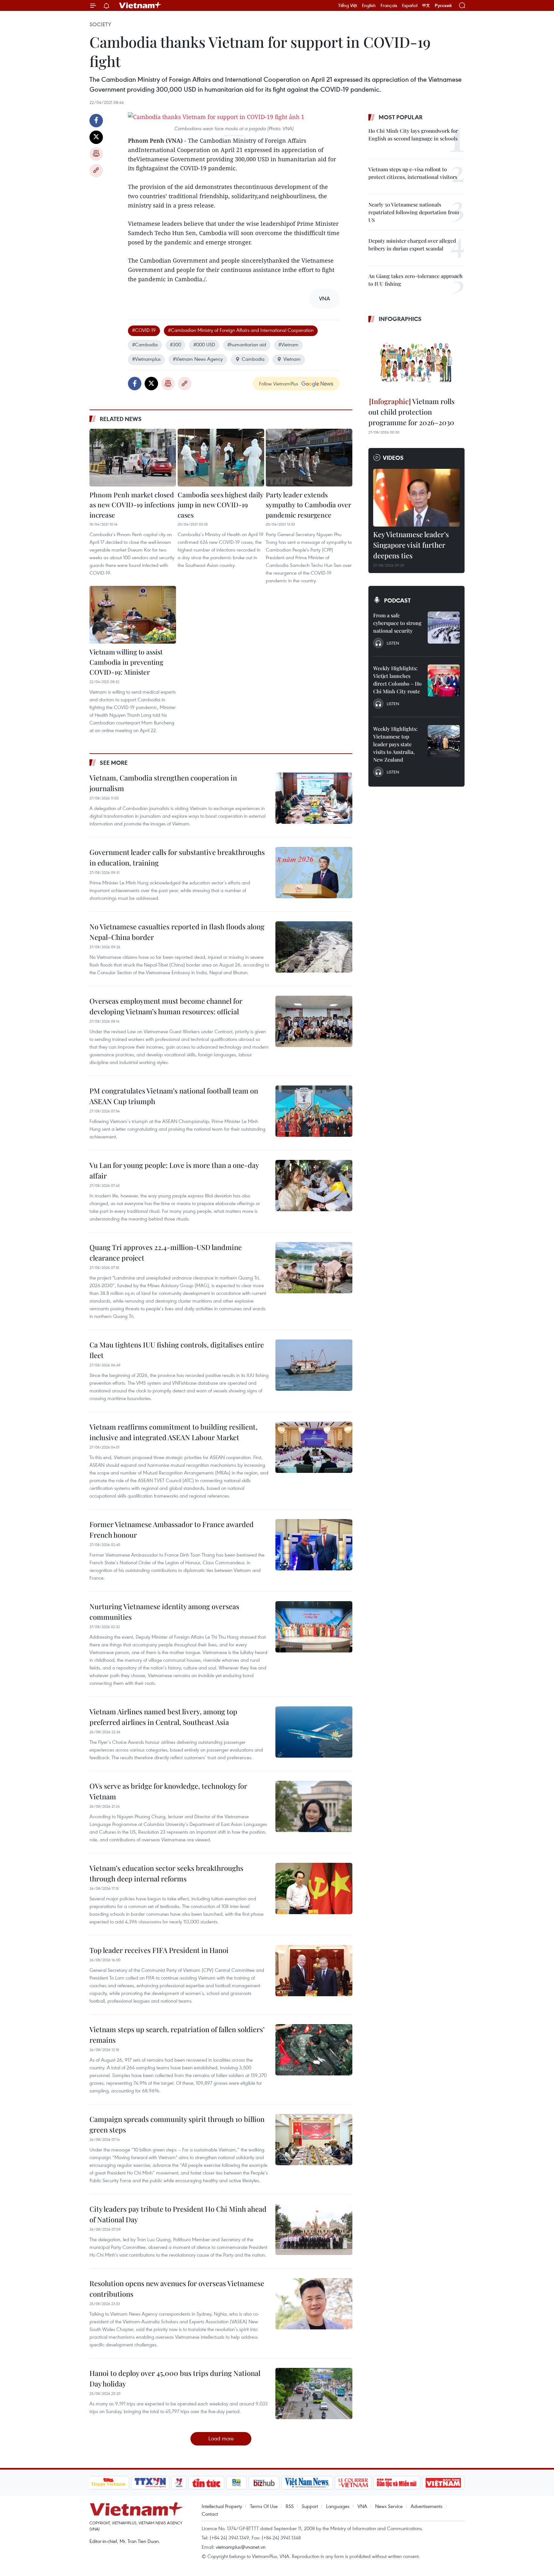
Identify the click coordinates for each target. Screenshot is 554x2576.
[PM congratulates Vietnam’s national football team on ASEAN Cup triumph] (314, 1111)
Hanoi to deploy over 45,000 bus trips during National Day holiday (175, 2378)
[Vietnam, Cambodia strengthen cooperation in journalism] (314, 798)
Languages (338, 2506)
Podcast (397, 600)
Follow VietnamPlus (279, 384)
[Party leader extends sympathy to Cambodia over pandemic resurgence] (309, 458)
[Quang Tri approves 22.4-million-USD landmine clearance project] (314, 1268)
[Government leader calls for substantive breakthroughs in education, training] (314, 873)
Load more (221, 2438)
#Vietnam (288, 344)
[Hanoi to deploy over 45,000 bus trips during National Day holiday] (314, 2394)
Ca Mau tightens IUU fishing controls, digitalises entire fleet (177, 1350)
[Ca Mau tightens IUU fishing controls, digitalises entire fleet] (314, 1365)
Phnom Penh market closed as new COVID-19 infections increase (132, 505)
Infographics (400, 319)
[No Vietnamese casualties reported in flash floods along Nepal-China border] (314, 947)
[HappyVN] (109, 2483)
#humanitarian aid (247, 344)
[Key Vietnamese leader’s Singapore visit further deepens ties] (416, 498)
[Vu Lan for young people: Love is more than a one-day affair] (314, 1186)
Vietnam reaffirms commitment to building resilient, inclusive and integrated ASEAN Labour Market (173, 1432)
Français (389, 5)
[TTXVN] (150, 2483)
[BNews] (236, 2483)
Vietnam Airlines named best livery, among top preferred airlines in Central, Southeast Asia (163, 1717)
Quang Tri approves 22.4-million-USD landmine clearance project (166, 1252)
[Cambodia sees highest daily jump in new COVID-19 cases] (221, 458)
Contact (210, 2514)
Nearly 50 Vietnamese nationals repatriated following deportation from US (414, 212)
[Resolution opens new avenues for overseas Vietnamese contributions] (314, 2304)
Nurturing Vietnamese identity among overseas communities (164, 1612)
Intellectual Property (222, 2506)
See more (114, 763)
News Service (389, 2506)
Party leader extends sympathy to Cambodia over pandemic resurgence (308, 505)
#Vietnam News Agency (198, 359)
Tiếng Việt (348, 5)
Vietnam (292, 359)
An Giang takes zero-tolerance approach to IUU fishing (415, 280)
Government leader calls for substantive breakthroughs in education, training (177, 857)
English (369, 5)
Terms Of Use (264, 2506)
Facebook (96, 121)
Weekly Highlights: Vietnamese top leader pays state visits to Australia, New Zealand (395, 744)
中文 (426, 5)
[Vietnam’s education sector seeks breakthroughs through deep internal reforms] (314, 1888)
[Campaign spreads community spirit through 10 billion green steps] (314, 2140)
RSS (290, 2506)
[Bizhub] (264, 2483)
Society (100, 24)
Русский (443, 6)
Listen (393, 643)
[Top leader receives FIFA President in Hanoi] (314, 1971)
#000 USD (204, 344)
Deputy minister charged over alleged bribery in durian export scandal (412, 245)
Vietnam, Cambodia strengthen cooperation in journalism (163, 783)
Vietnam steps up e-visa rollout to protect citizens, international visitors (413, 173)
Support (310, 2506)
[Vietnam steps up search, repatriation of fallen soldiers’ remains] (314, 2050)
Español (410, 5)
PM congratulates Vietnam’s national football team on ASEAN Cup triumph (174, 1096)
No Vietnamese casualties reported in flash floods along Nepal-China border (177, 932)
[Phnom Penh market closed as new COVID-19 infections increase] (133, 458)
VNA (362, 2506)
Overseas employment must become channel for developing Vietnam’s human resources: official (166, 1006)
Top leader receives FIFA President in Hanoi (159, 1950)
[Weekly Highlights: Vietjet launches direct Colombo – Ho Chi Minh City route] (444, 680)
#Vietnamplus (146, 359)
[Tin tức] (206, 2483)
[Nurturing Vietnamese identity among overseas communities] (314, 1627)
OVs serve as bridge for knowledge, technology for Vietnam (168, 1791)
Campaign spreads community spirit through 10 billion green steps (177, 2124)
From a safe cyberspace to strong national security (397, 623)
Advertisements (427, 2506)
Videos (393, 458)
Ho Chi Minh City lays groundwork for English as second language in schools (413, 135)
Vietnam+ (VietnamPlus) (140, 5)
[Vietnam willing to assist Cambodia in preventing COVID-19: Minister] (133, 615)
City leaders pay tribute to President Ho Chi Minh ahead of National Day (178, 2214)
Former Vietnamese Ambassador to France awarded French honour (172, 1529)
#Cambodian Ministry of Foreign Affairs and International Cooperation (241, 330)
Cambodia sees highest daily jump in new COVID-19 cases (220, 505)
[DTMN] (397, 2483)
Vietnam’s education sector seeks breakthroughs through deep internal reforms (166, 1873)
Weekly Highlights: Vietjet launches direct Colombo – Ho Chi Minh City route (397, 680)
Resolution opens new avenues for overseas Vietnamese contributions (177, 2289)
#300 (176, 344)
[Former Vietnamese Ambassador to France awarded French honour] (314, 1545)
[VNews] (179, 2483)
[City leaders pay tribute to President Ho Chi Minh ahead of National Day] (314, 2229)
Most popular (401, 117)
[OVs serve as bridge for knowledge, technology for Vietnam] (314, 1806)
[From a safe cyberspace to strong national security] (444, 628)
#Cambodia (145, 344)
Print (96, 154)
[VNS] (307, 2483)
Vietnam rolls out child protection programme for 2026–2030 (411, 412)
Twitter (96, 137)
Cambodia (253, 359)
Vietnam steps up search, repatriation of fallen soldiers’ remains (177, 2035)
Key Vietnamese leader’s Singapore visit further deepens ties (411, 545)
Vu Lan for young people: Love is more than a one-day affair (174, 1170)
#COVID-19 (144, 330)
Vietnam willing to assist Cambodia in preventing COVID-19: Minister (126, 662)
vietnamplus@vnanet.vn (241, 2547)
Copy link (96, 171)
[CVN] (353, 2483)
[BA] (443, 2483)
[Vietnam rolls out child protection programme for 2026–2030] (416, 361)
